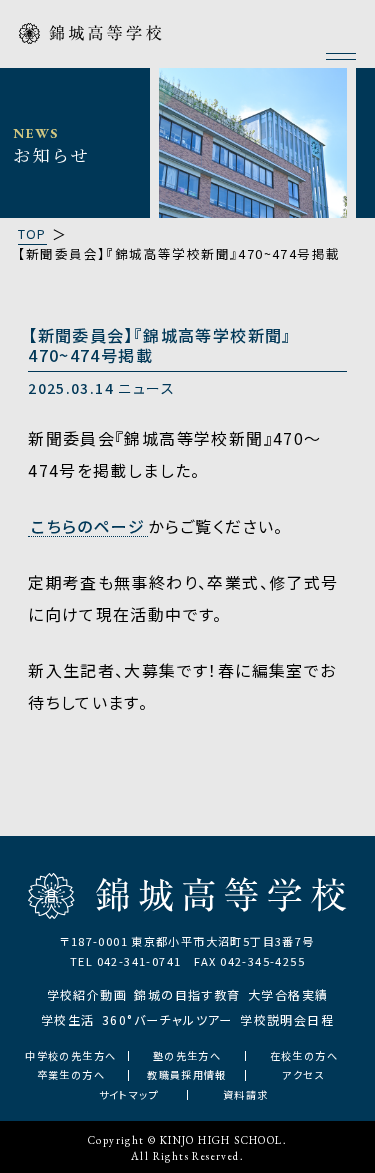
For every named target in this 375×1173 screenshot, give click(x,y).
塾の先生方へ (187, 1056)
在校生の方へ (304, 1056)
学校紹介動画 (87, 994)
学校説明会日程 (287, 1019)
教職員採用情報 (187, 1075)
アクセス (303, 1075)
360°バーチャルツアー (167, 1019)
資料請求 (246, 1095)
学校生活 (68, 1019)
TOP (32, 234)
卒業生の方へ (71, 1075)
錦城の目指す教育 (187, 994)
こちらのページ (88, 527)
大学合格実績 (288, 994)
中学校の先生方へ (70, 1056)
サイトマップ (129, 1095)
